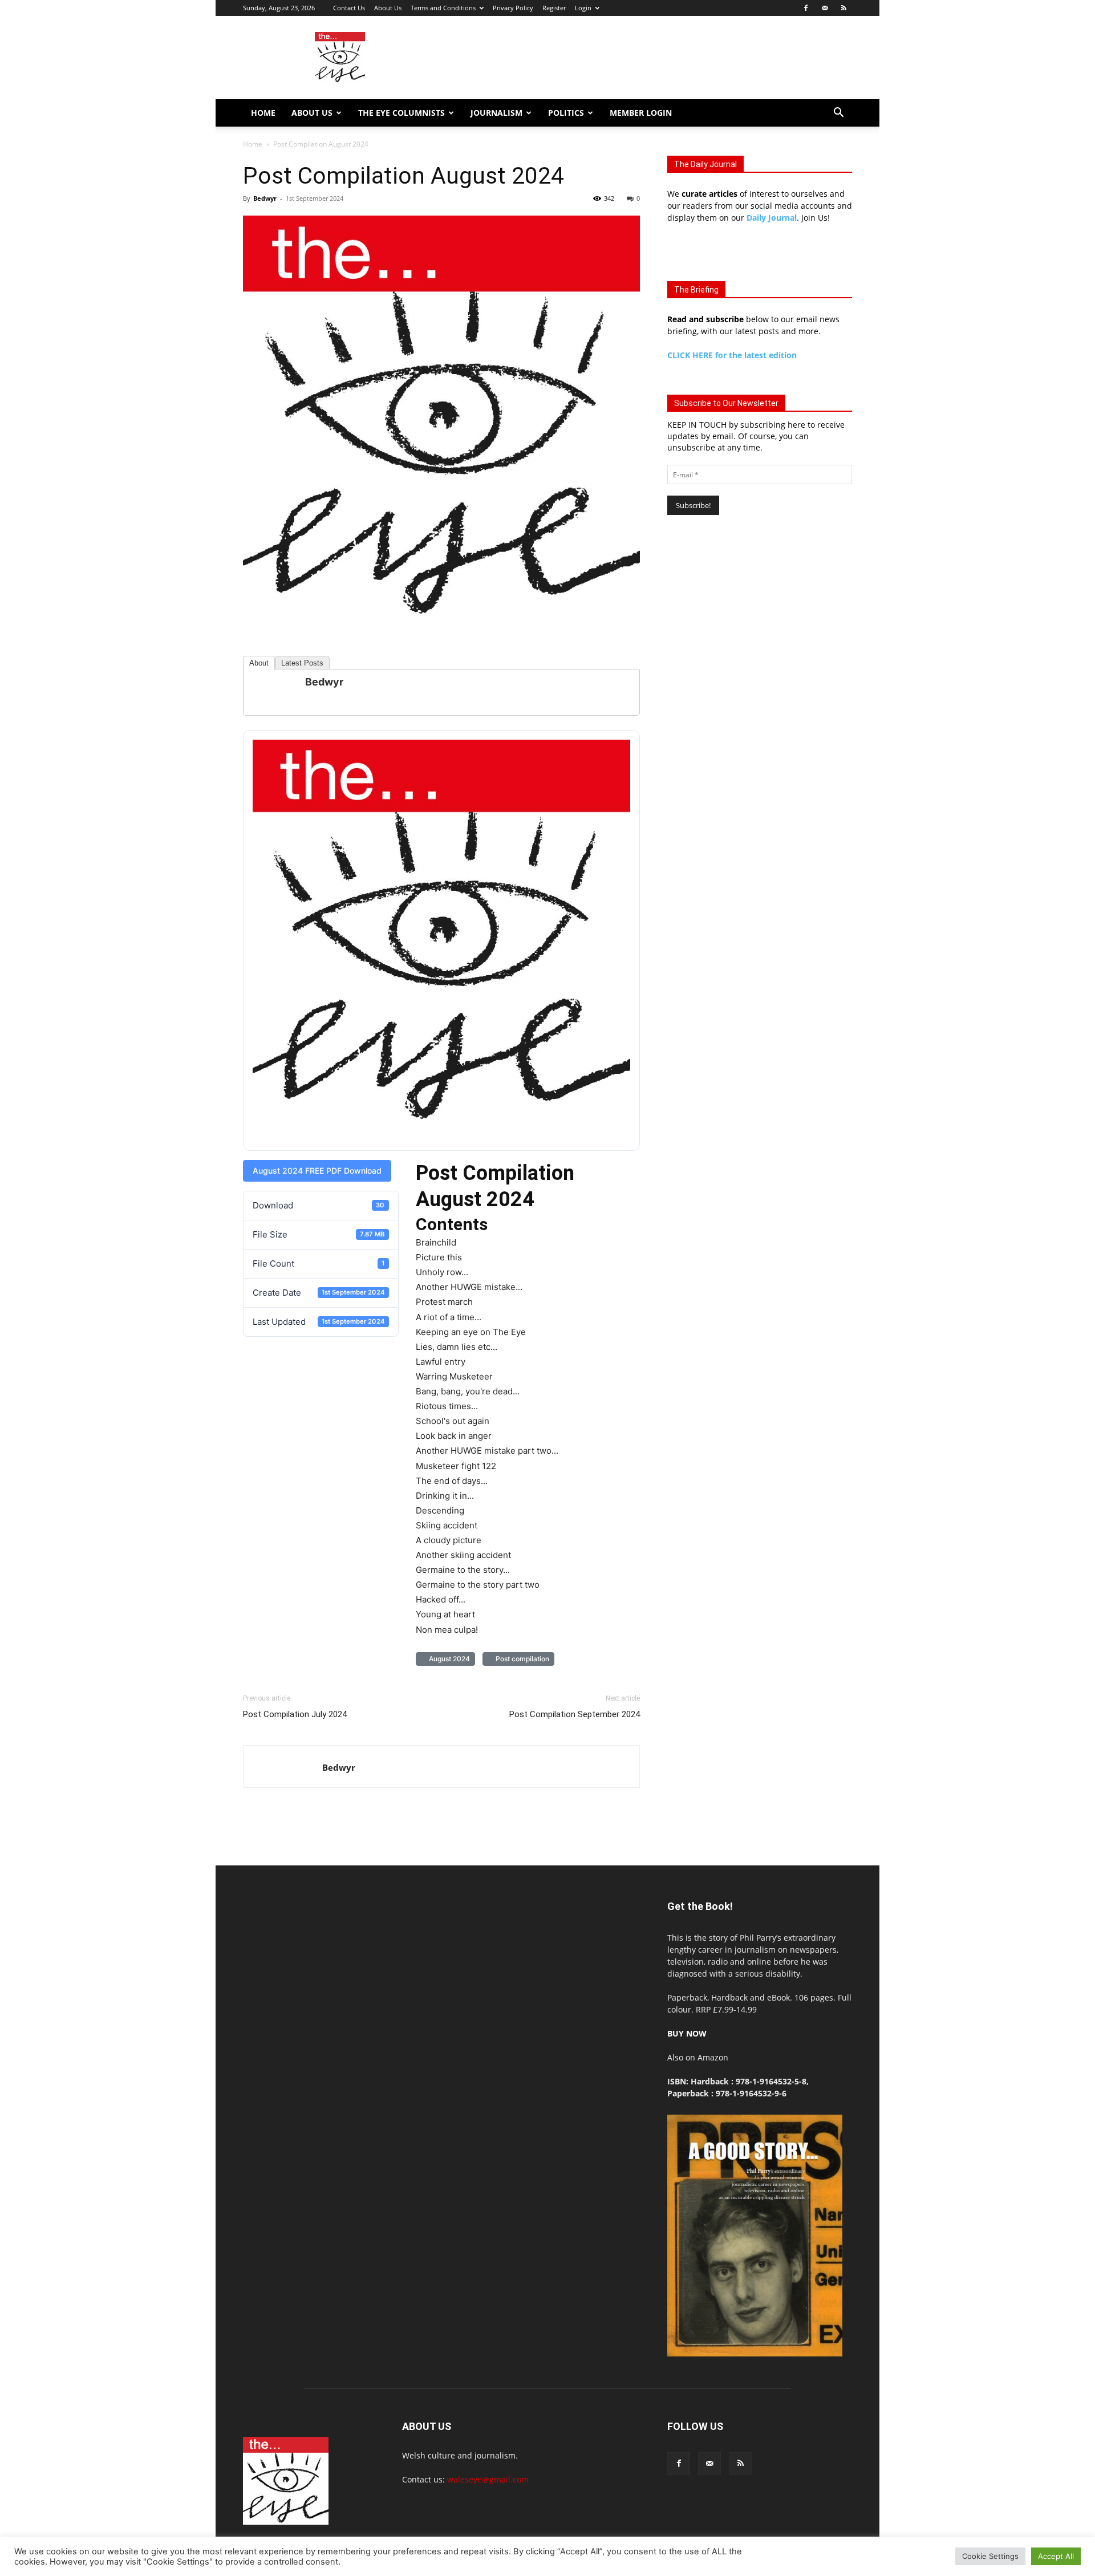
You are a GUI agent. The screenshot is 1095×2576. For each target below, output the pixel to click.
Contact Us (349, 8)
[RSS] (843, 8)
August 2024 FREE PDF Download (317, 1171)
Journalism (496, 113)
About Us (388, 8)
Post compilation (521, 1659)
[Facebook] (806, 8)
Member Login (641, 113)
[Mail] (825, 8)
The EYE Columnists (401, 113)
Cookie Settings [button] (990, 2556)
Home (263, 113)
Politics (566, 113)
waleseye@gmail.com (488, 2479)
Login (583, 8)
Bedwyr (265, 198)
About (259, 663)
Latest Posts (302, 663)
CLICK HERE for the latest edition (732, 355)
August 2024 (448, 1659)
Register (554, 8)
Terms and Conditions (443, 8)
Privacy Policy (513, 8)
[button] (838, 114)
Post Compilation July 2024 (295, 1714)
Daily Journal (772, 218)
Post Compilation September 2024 (575, 1714)
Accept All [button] (1056, 2556)
